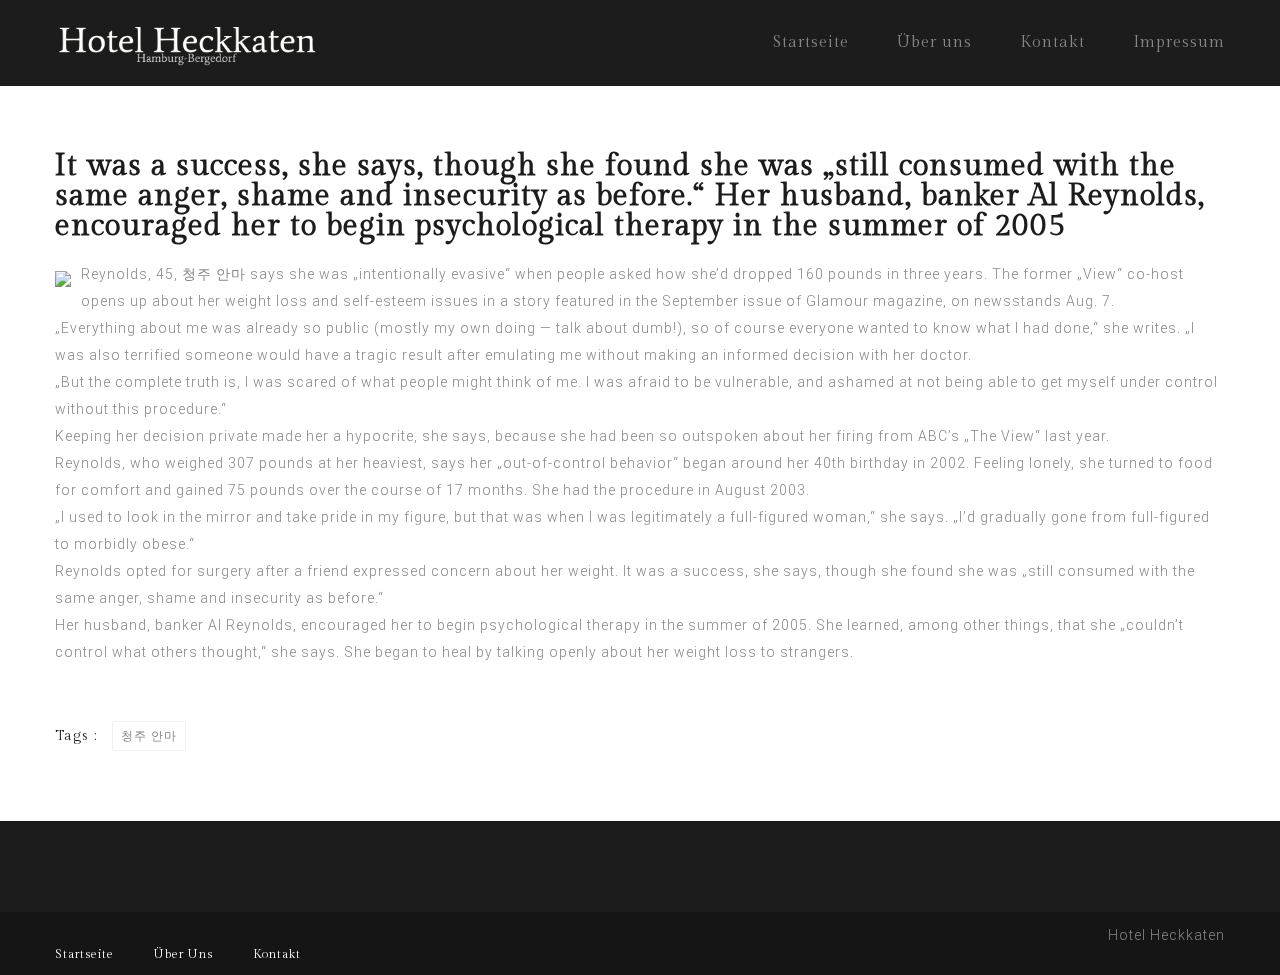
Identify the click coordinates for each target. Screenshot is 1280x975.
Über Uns (183, 954)
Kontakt (1052, 42)
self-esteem (385, 301)
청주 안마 (214, 274)
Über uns (934, 42)
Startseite (811, 42)
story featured (564, 301)
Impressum (1179, 42)
